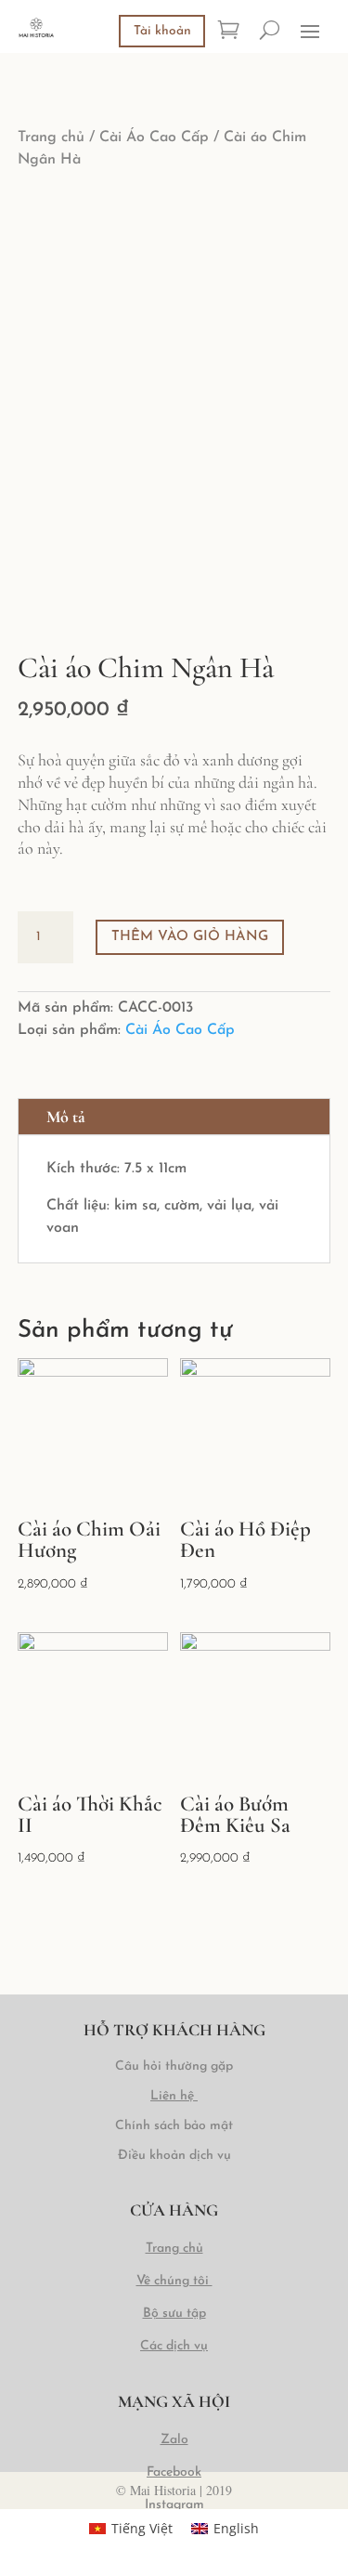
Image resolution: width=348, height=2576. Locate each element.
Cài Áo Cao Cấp (154, 137)
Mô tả (66, 1117)
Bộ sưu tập (174, 2314)
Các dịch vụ (174, 2346)
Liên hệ (172, 2096)
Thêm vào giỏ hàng (190, 937)
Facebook (174, 2472)
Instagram (174, 2505)
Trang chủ (51, 137)
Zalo (174, 2440)
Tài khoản (162, 31)
